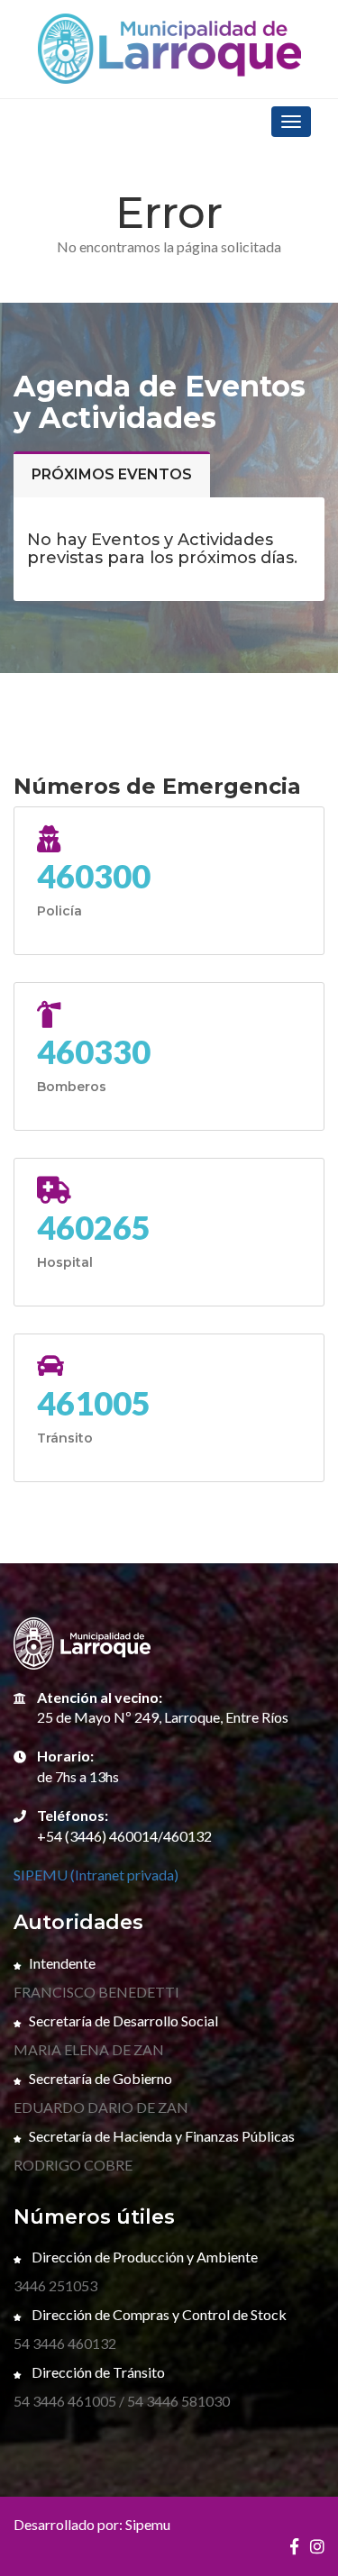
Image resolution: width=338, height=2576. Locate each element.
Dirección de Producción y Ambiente (143, 2257)
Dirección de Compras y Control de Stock (158, 2314)
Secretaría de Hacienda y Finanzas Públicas (162, 2136)
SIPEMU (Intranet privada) (96, 1875)
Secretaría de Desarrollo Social (123, 2021)
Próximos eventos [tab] (112, 474)
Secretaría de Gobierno (100, 2078)
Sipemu (148, 2524)
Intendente (62, 1963)
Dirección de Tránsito (97, 2372)
